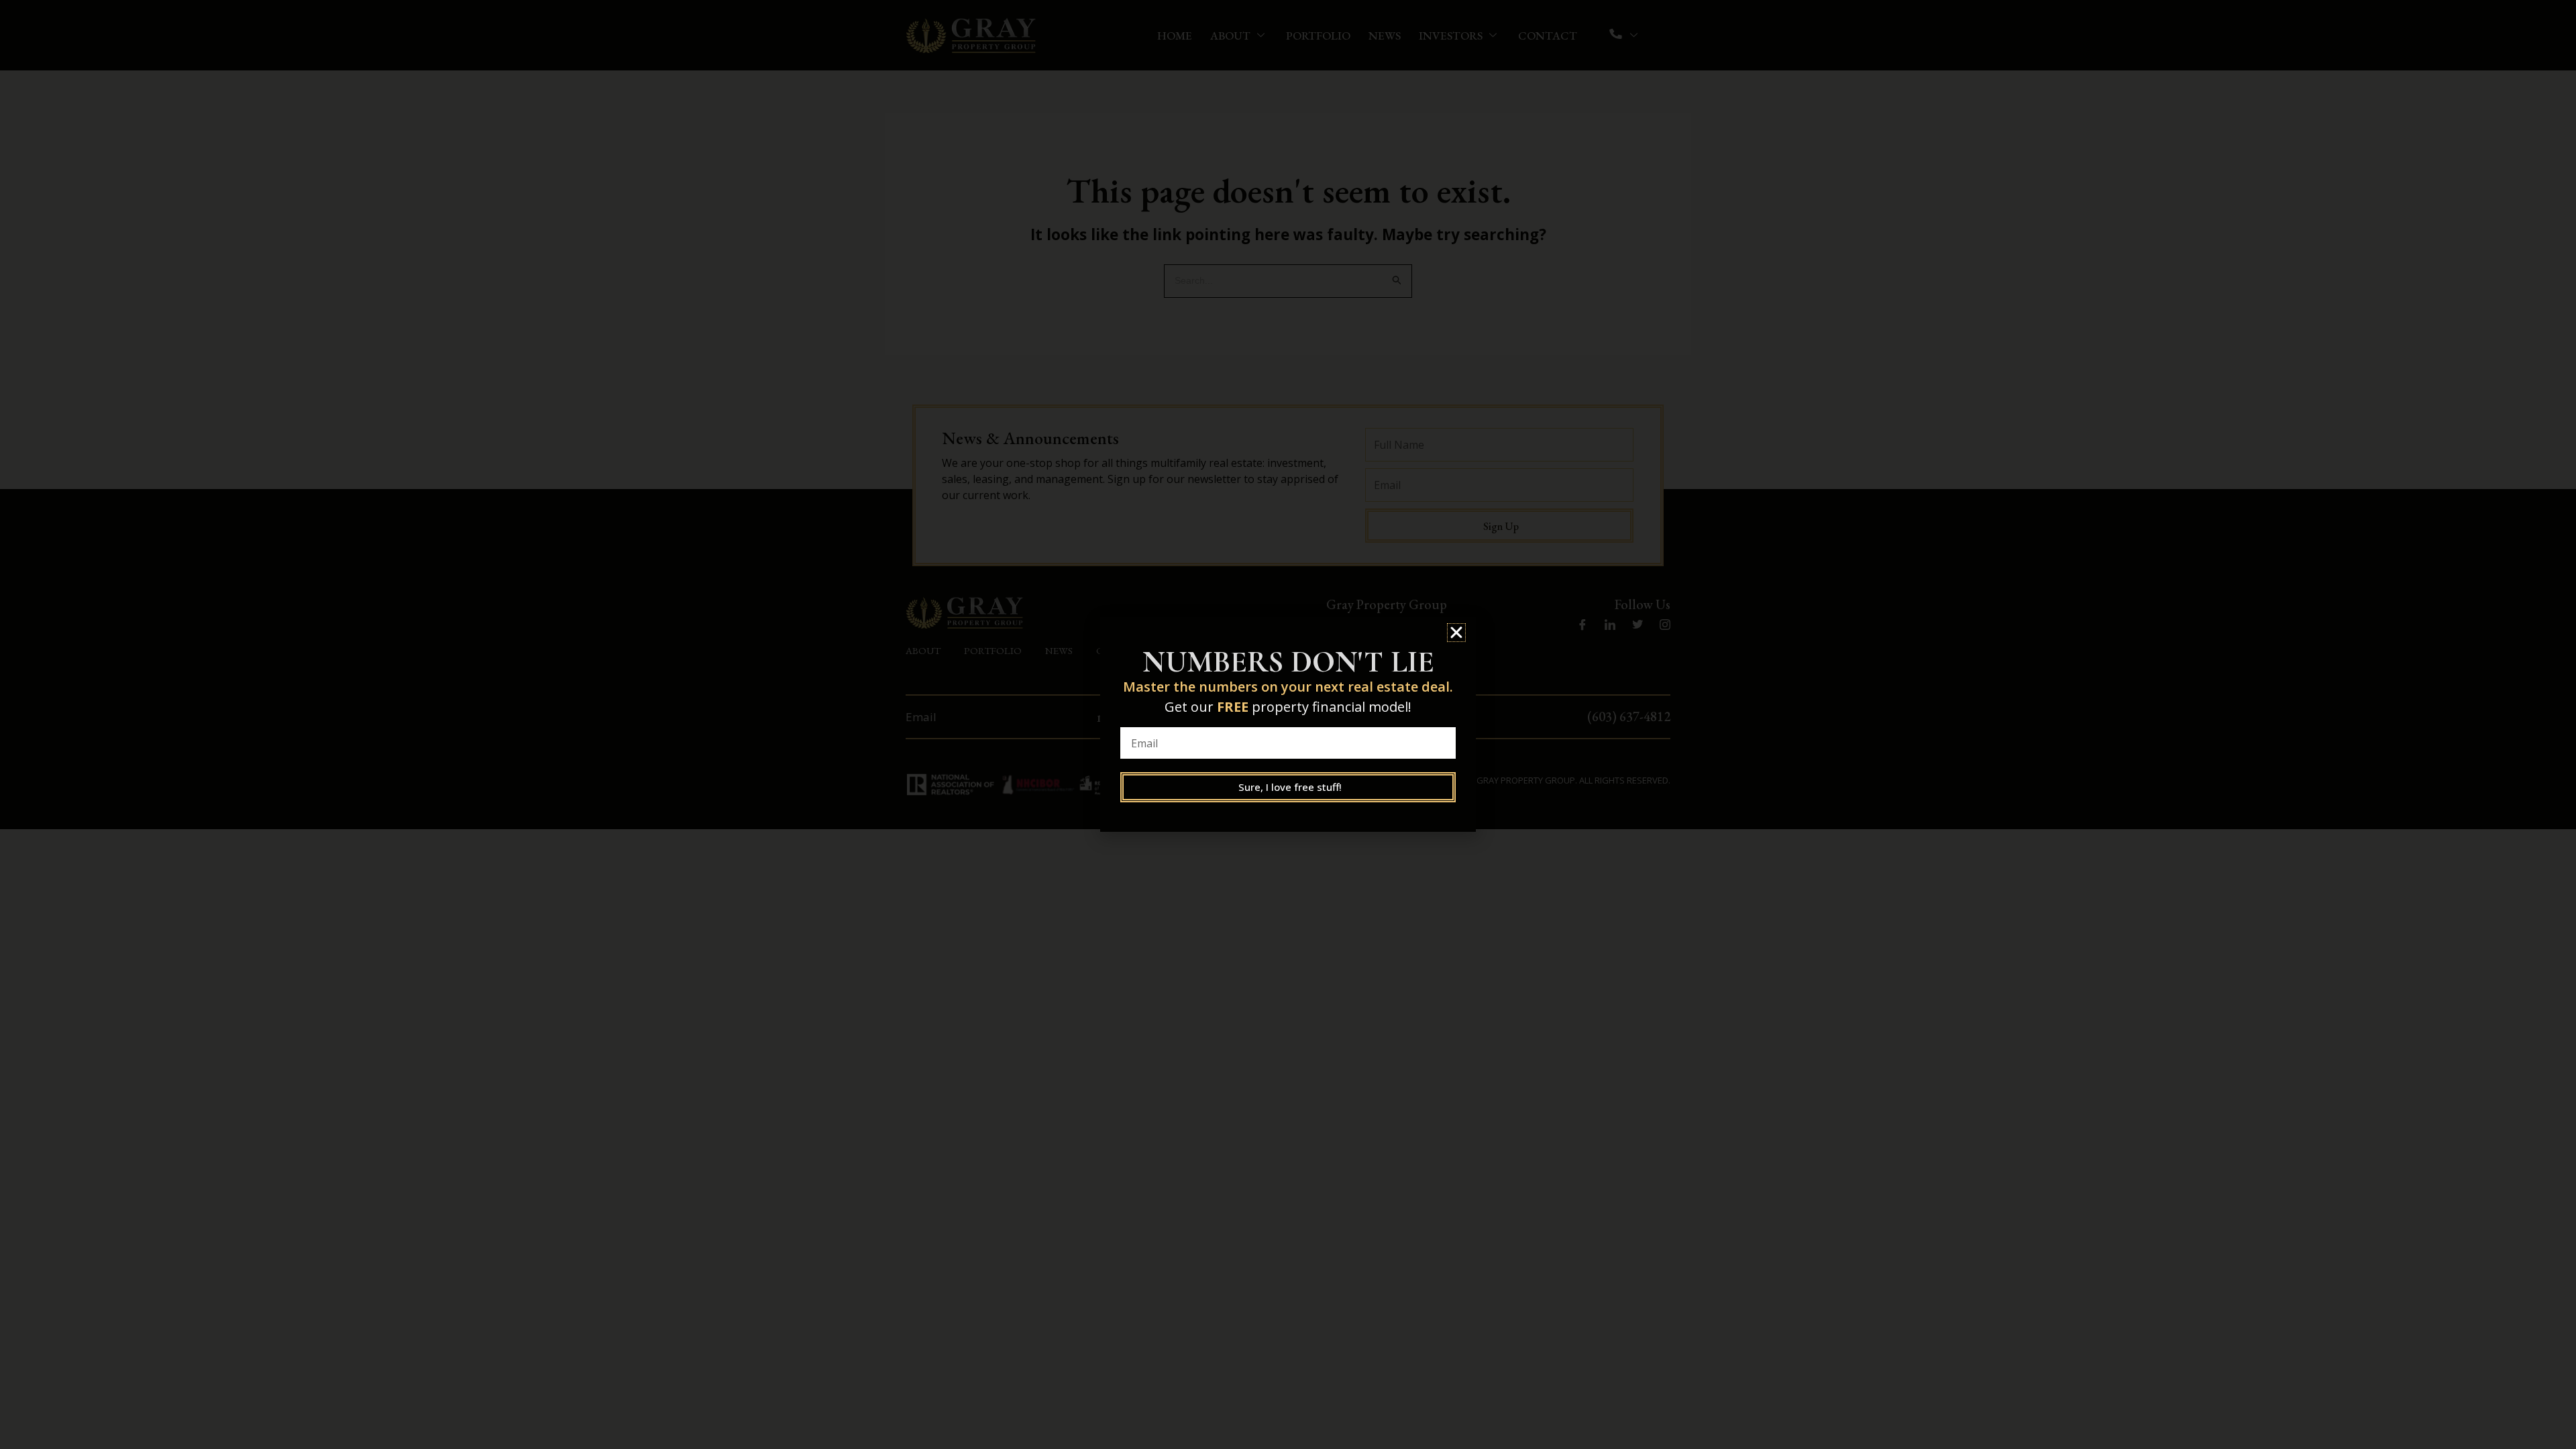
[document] (1288, 724)
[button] (1456, 633)
